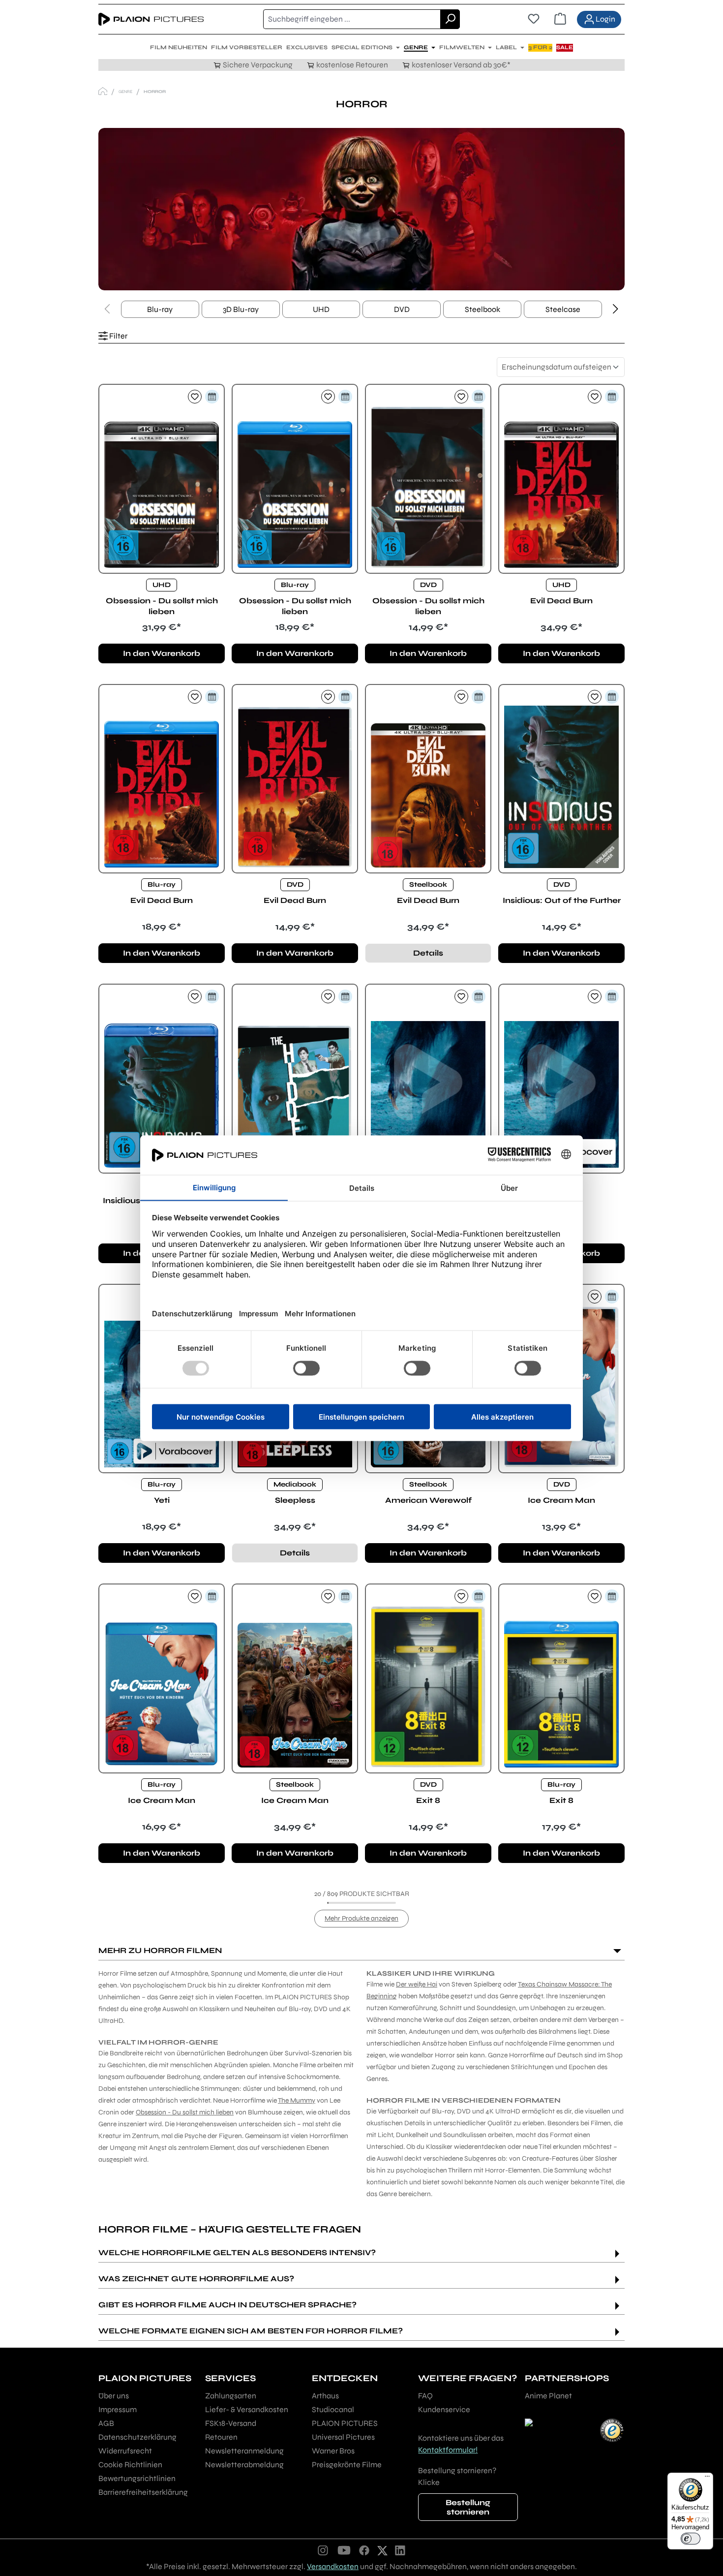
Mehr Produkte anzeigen (361, 1918)
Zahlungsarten (231, 2396)
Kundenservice (444, 2409)
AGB (106, 2423)
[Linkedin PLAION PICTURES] (400, 2550)
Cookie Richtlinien (130, 2465)
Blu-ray (160, 309)
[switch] (691, 2539)
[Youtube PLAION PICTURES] (344, 2550)
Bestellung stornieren (468, 2507)
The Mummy (297, 2100)
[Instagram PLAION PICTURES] (323, 2550)
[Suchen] (450, 19)
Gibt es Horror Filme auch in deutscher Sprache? (227, 2305)
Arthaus (325, 2396)
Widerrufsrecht (125, 2451)
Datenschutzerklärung (137, 2437)
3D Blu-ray (241, 309)
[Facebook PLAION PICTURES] (364, 2550)
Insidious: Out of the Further (562, 900)
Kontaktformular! (448, 2450)
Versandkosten (333, 2566)
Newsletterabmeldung (244, 2465)
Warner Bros (333, 2451)
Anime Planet (548, 2396)
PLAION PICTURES (345, 2423)
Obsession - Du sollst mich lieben (162, 606)
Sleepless (295, 1500)
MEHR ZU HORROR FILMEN (160, 1950)
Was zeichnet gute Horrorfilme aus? (196, 2279)
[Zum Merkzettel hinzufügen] (195, 397)
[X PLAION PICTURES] (382, 2550)
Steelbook (482, 309)
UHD (321, 309)
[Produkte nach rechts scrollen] (616, 310)
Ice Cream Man (561, 1500)
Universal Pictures (343, 2437)
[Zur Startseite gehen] (151, 19)
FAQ (425, 2396)
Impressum (118, 2409)
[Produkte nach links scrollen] (107, 310)
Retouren (221, 2437)
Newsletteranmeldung (244, 2451)
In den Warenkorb (162, 653)
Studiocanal (333, 2409)
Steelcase (563, 309)
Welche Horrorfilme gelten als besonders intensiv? (237, 2252)
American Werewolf (428, 1500)
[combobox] (352, 19)
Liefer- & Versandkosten (247, 2409)
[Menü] (707, 2479)
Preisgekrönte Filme (347, 2465)
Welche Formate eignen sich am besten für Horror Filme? (251, 2331)
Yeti (162, 1500)
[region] (361, 209)
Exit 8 (428, 1800)
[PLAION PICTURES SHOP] (103, 91)
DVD (402, 309)
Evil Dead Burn (561, 601)
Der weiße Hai (417, 1984)
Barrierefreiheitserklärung (143, 2492)
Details (428, 953)
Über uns (114, 2396)
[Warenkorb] (560, 19)
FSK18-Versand (231, 2423)
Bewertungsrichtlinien (137, 2478)
